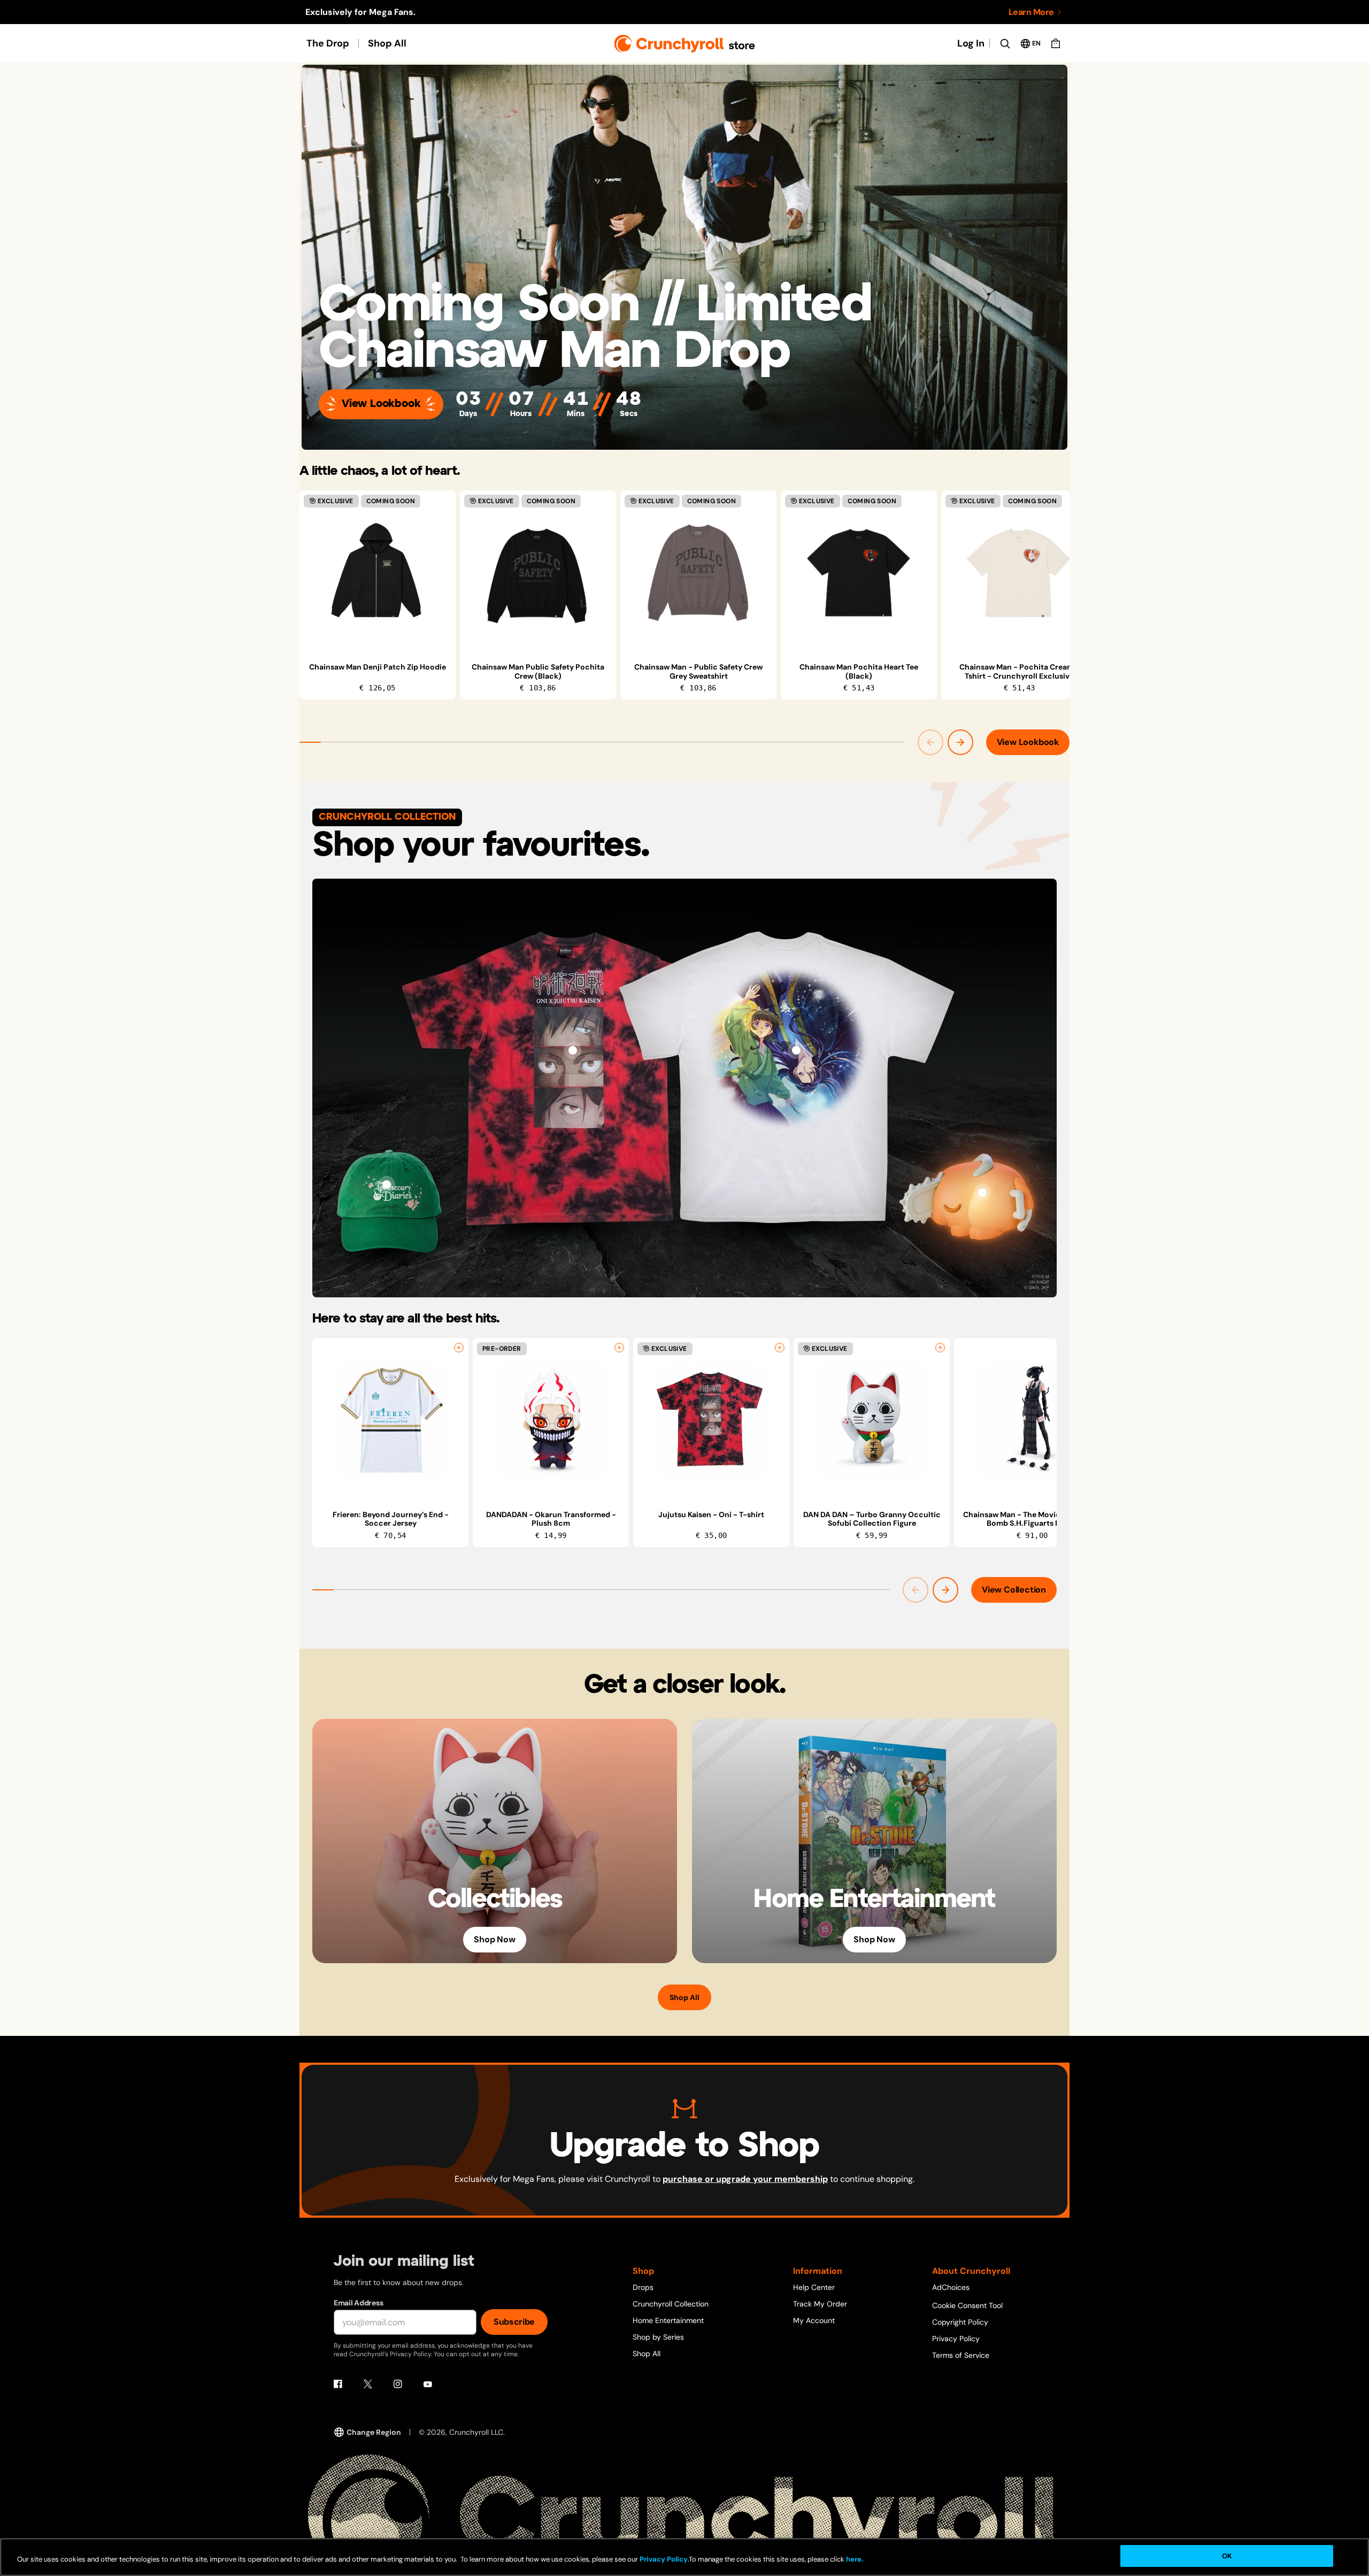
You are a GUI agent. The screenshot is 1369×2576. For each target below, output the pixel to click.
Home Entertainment (668, 2320)
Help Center (814, 2287)
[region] (684, 595)
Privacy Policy (956, 2339)
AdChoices (951, 2287)
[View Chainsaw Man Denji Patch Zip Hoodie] (378, 573)
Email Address (358, 2303)
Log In (971, 43)
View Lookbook (381, 404)
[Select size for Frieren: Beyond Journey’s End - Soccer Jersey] (459, 1348)
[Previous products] (930, 742)
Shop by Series (658, 2337)
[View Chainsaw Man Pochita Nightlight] (982, 1193)
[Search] (1005, 43)
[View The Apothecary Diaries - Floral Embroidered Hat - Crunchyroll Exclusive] (387, 1185)
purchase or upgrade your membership (745, 2179)
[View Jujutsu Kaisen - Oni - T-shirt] (573, 1050)
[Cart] (1056, 43)
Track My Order (820, 2304)
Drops (643, 2287)
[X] (368, 2384)
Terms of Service (961, 2355)
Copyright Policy (960, 2322)
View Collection (1014, 1590)
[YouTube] (428, 2384)
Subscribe (514, 2322)
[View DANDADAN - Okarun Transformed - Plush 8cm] (551, 1420)
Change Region (374, 2432)
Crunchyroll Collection (671, 2304)
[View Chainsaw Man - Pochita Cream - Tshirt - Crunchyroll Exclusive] (1019, 573)
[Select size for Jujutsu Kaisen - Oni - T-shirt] (780, 1348)
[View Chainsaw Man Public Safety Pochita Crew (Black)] (538, 573)
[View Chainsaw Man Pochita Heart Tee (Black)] (859, 573)
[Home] (685, 44)
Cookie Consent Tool (967, 2305)
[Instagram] (398, 2384)
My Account (814, 2320)
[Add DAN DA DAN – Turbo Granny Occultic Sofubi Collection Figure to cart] (940, 1348)
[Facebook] (338, 2384)
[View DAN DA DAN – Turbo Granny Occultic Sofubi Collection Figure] (872, 1420)
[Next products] (960, 742)
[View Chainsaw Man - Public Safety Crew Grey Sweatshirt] (698, 573)
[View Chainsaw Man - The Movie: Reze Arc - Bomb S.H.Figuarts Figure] (1032, 1420)
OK (1227, 2556)
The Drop (328, 43)
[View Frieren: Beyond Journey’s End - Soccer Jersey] (390, 1420)
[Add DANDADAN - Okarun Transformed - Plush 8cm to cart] (619, 1348)
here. (854, 2560)
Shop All (387, 43)
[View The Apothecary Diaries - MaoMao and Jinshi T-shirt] (796, 1050)
